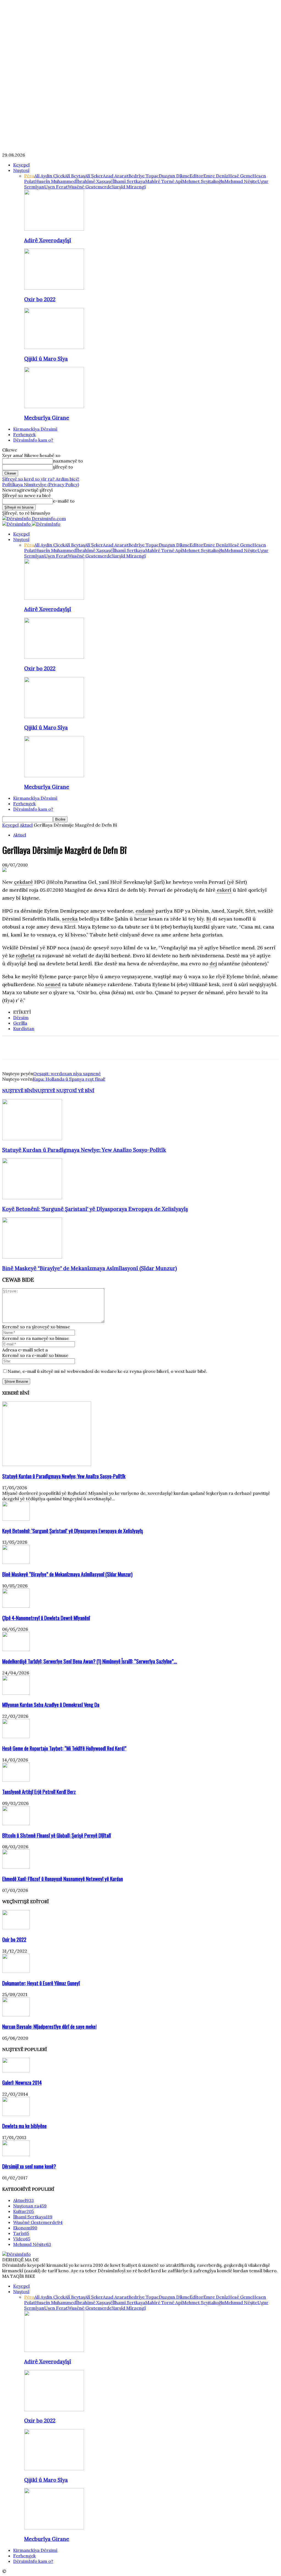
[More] (90, 1047)
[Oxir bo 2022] (54, 288)
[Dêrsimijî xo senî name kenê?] (16, 2154)
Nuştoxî (21, 170)
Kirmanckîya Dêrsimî (35, 429)
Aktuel (26, 825)
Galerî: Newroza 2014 (22, 2082)
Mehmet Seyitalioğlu (203, 181)
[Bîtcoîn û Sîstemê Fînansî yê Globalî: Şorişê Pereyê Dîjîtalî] (16, 1824)
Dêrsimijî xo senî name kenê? (29, 2166)
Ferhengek (24, 434)
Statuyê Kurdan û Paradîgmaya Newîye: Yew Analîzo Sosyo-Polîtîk (84, 1150)
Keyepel (21, 165)
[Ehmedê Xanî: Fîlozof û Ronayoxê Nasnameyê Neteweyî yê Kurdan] (16, 1867)
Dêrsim (21, 1017)
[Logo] (17, 524)
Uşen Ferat (56, 187)
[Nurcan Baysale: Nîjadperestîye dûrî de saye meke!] (16, 2015)
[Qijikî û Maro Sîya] (54, 347)
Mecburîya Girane (47, 418)
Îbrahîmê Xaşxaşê (94, 181)
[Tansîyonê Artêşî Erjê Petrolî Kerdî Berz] (16, 1780)
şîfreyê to (63, 467)
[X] (31, 1047)
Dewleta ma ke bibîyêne (24, 2126)
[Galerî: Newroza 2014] (16, 2071)
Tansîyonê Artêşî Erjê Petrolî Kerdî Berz (39, 1792)
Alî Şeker (94, 176)
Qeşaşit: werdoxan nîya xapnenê (67, 1074)
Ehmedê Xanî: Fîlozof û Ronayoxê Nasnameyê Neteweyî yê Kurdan (63, 1879)
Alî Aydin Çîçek (50, 176)
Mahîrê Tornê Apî (164, 181)
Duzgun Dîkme (174, 176)
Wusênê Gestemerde (90, 187)
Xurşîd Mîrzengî (129, 187)
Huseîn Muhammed (56, 181)
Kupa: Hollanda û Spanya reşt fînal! (69, 1079)
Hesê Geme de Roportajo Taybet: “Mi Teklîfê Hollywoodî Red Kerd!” (64, 1748)
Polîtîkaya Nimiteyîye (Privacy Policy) (41, 484)
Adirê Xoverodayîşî (48, 240)
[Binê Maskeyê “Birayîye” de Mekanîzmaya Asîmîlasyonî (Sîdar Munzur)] (32, 1257)
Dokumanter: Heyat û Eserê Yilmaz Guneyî (41, 1983)
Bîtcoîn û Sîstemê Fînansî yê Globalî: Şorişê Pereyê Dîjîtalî (57, 1835)
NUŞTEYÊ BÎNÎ (18, 1091)
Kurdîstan (24, 1028)
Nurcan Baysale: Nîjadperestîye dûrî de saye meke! (49, 2026)
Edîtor (196, 176)
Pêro (29, 176)
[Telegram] (70, 1047)
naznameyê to (68, 461)
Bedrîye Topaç (144, 176)
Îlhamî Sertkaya (129, 181)
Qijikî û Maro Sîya (46, 359)
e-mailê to (64, 501)
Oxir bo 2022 (40, 299)
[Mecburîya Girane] (54, 406)
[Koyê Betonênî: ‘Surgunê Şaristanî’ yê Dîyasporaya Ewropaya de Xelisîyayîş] (32, 1198)
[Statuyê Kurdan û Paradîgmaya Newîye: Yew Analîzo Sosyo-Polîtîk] (32, 1139)
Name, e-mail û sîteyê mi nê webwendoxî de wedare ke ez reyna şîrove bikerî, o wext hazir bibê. (107, 1371)
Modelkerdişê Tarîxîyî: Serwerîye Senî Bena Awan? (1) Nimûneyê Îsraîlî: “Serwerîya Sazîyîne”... (90, 1661)
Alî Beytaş (75, 176)
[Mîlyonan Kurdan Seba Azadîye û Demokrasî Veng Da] (16, 1693)
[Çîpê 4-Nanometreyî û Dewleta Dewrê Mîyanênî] (16, 1606)
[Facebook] (11, 1047)
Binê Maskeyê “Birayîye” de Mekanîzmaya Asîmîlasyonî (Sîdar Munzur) (90, 1268)
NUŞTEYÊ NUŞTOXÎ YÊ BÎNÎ (64, 1091)
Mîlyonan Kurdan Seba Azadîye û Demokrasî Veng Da (51, 1704)
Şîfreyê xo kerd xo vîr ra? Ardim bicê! (41, 479)
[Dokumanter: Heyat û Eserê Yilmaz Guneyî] (16, 1971)
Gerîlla (20, 1023)
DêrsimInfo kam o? (33, 440)
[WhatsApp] (51, 1047)
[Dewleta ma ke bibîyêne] (16, 2114)
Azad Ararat (116, 176)
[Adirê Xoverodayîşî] (54, 229)
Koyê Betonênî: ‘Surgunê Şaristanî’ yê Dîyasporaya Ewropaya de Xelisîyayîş (95, 1209)
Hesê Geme (240, 176)
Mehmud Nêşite (241, 181)
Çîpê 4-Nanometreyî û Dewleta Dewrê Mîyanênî (46, 1618)
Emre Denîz (216, 176)
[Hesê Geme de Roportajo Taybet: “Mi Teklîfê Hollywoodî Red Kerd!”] (16, 1736)
